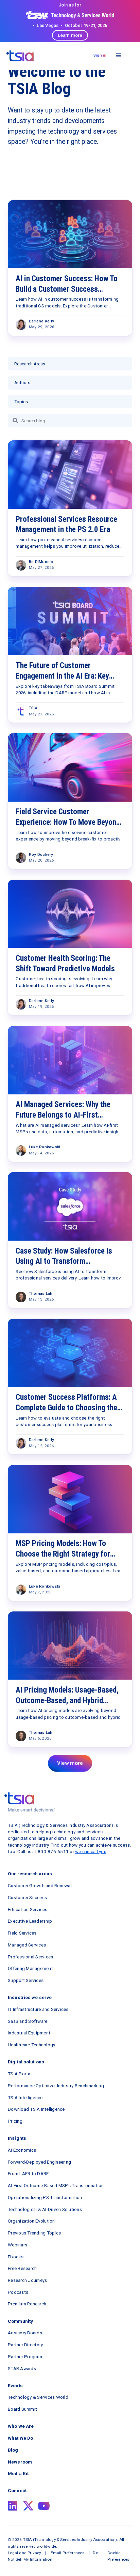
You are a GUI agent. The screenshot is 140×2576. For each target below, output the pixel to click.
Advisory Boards (25, 2333)
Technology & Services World (38, 2397)
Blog (13, 2450)
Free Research (22, 2268)
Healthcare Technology (31, 2045)
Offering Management (30, 1968)
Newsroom (20, 2462)
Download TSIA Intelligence (36, 2109)
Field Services (22, 1933)
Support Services (26, 1980)
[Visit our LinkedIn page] (13, 2506)
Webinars (17, 2245)
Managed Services (27, 1945)
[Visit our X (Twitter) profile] (28, 2506)
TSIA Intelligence (25, 2097)
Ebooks (16, 2257)
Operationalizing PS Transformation (45, 2197)
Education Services (28, 1909)
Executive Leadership (30, 1921)
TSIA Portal (20, 2074)
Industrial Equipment (29, 2033)
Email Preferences (67, 2553)
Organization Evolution (31, 2221)
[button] (119, 55)
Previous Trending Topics (34, 2233)
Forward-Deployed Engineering (39, 2162)
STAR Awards (22, 2368)
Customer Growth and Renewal (40, 1885)
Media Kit (18, 2473)
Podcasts (18, 2292)
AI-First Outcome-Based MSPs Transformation (56, 2185)
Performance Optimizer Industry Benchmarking (56, 2086)
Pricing (15, 2121)
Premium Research (27, 2304)
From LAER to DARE (28, 2173)
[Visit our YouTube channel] (44, 2506)
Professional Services (30, 1957)
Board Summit (22, 2409)
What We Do (20, 2438)
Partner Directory (25, 2345)
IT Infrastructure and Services (38, 2009)
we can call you (91, 1851)
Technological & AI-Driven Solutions (45, 2209)
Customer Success (27, 1897)
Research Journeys (27, 2280)
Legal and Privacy (24, 2553)
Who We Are (21, 2426)
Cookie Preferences (118, 2556)
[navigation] (20, 56)
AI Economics (22, 2150)
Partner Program (25, 2357)
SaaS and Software (28, 2021)
